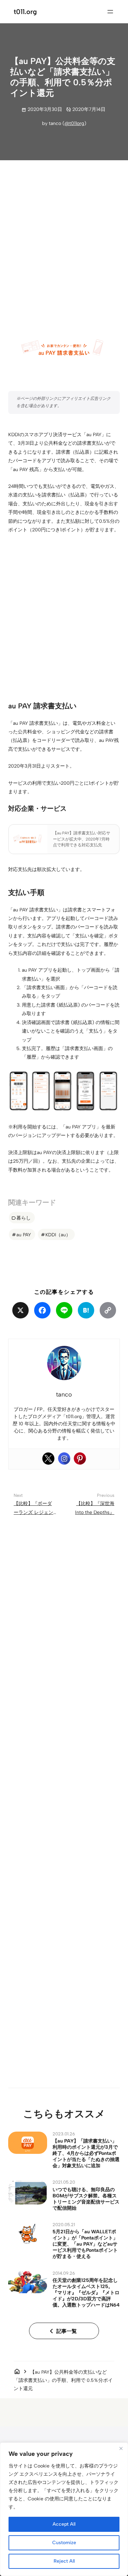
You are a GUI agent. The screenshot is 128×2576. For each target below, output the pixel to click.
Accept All (64, 2524)
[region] (64, 2509)
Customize (64, 2543)
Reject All (64, 2561)
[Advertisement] (64, 235)
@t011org (74, 123)
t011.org (25, 12)
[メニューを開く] (110, 12)
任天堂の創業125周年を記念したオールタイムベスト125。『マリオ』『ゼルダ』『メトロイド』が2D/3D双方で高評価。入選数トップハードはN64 (86, 2293)
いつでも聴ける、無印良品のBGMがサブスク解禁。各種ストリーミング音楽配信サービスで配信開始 (86, 2199)
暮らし (24, 1218)
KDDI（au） (58, 1235)
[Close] (121, 2448)
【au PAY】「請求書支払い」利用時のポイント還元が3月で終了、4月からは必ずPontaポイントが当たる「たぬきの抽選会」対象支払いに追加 (86, 2153)
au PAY (24, 1235)
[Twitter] (48, 1459)
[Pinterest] (80, 1459)
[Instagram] (64, 1459)
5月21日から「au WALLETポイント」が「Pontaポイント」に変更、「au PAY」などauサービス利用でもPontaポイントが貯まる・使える (85, 2244)
